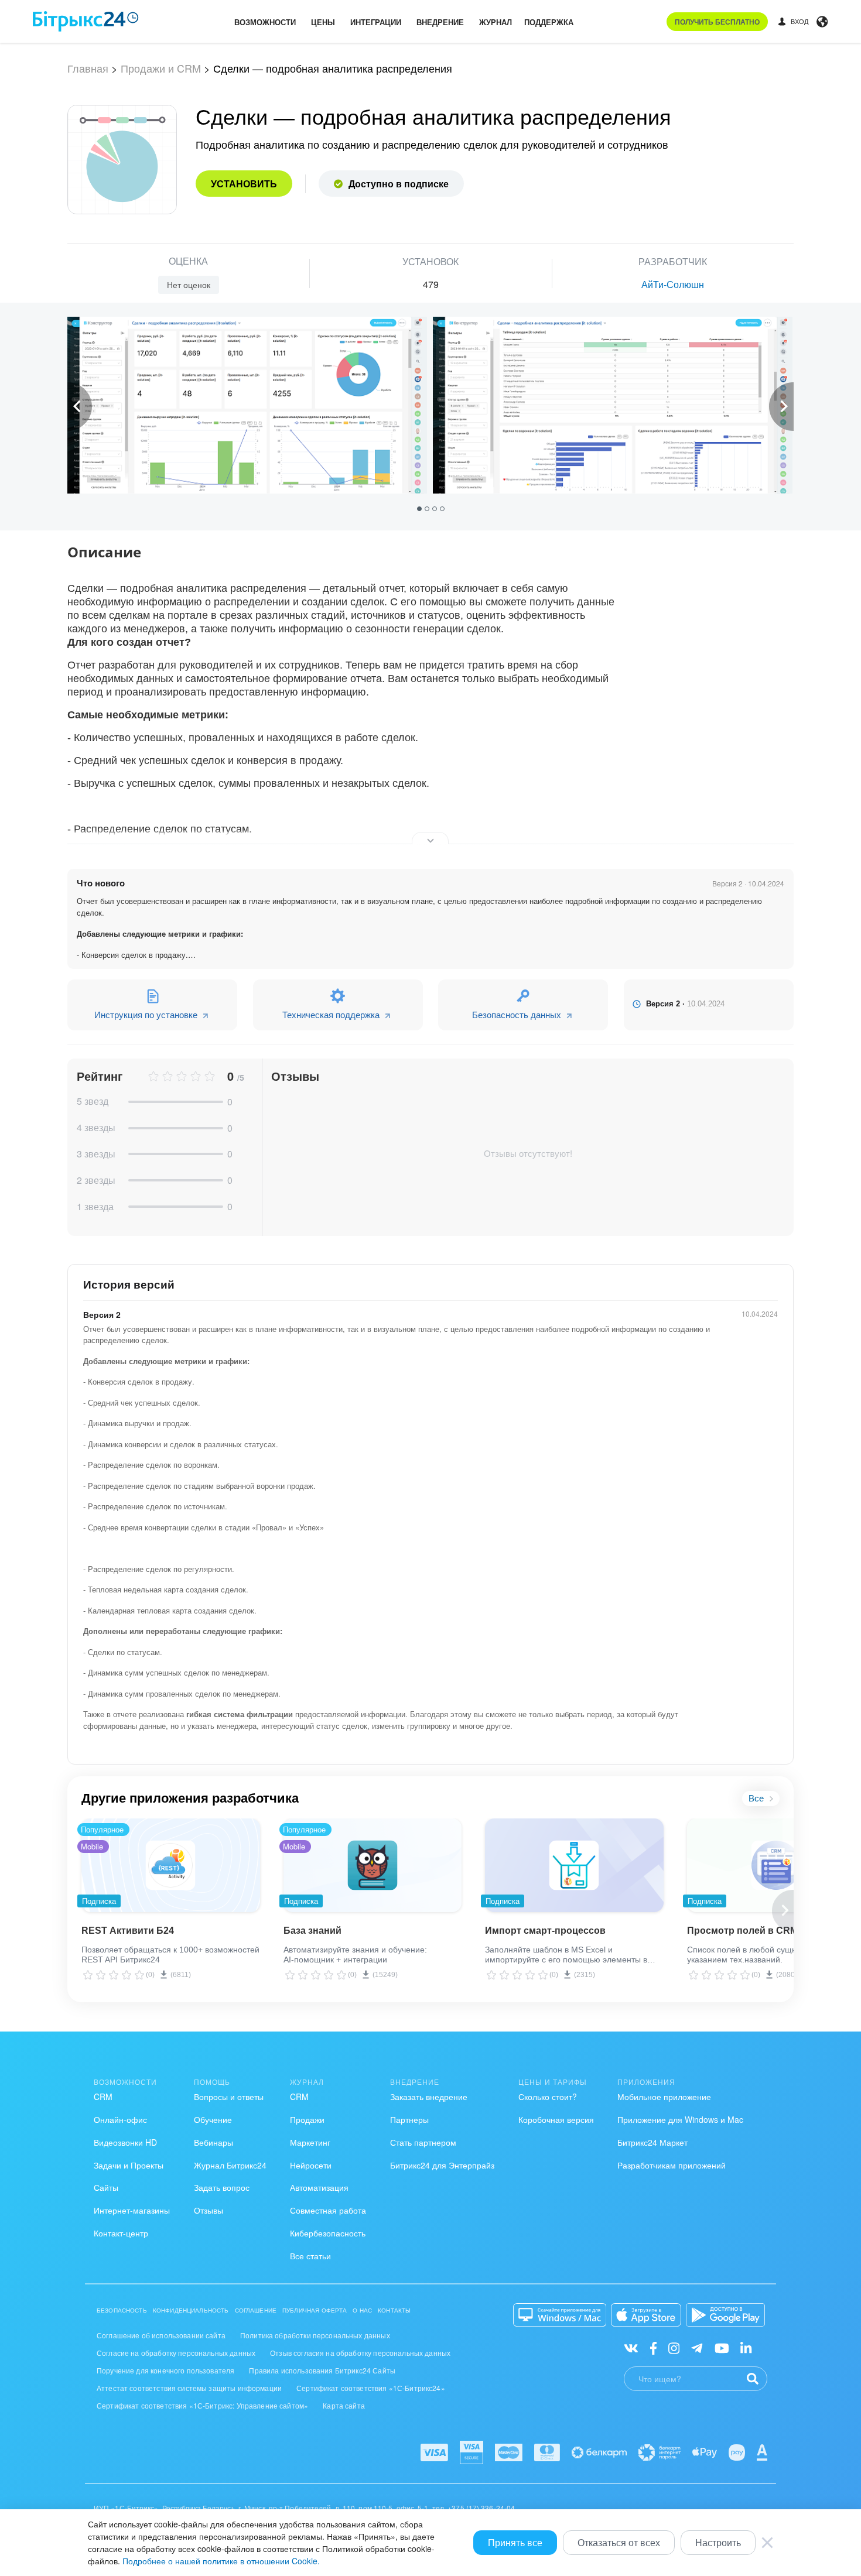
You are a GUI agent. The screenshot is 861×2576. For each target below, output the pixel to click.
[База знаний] (373, 1865)
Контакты (394, 2310)
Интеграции (376, 22)
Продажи (307, 2119)
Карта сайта (344, 2405)
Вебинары (213, 2142)
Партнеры (409, 2119)
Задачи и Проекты (129, 2165)
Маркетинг (310, 2142)
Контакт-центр (121, 2233)
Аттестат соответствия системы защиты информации (189, 2388)
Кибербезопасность (328, 2233)
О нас (362, 2310)
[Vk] (631, 2347)
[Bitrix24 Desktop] (560, 2315)
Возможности (265, 22)
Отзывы (209, 2210)
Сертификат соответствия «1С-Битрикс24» (371, 2388)
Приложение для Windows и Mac (680, 2119)
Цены (323, 22)
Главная (88, 68)
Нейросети (311, 2165)
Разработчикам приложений (672, 2165)
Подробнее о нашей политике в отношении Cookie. (221, 2561)
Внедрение (440, 22)
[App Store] (646, 2315)
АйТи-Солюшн (673, 284)
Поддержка (549, 22)
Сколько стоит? (548, 2097)
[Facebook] (653, 2347)
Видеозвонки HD (125, 2142)
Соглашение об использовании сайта (161, 2335)
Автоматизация (319, 2187)
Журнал (496, 22)
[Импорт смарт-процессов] (574, 1865)
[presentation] (80, 407)
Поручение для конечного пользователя (165, 2370)
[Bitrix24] (86, 21)
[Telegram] (697, 2347)
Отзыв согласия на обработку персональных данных (360, 2353)
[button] (421, 508)
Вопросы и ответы (229, 2097)
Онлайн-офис (120, 2119)
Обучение (213, 2119)
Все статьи (310, 2256)
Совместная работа (328, 2210)
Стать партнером (423, 2142)
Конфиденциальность (191, 2310)
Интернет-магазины (132, 2210)
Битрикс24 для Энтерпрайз (442, 2165)
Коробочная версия (556, 2119)
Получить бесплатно (717, 22)
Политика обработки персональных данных (315, 2335)
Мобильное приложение (664, 2097)
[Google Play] (725, 2315)
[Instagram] (674, 2347)
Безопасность (122, 2310)
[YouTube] (722, 2347)
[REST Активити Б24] (171, 1865)
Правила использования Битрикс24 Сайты (322, 2370)
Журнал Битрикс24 (230, 2165)
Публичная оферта (315, 2310)
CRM (103, 2097)
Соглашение (256, 2310)
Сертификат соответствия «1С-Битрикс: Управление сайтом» (202, 2405)
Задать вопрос (222, 2187)
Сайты (106, 2187)
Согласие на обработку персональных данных (176, 2353)
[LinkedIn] (746, 2347)
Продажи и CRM (161, 68)
